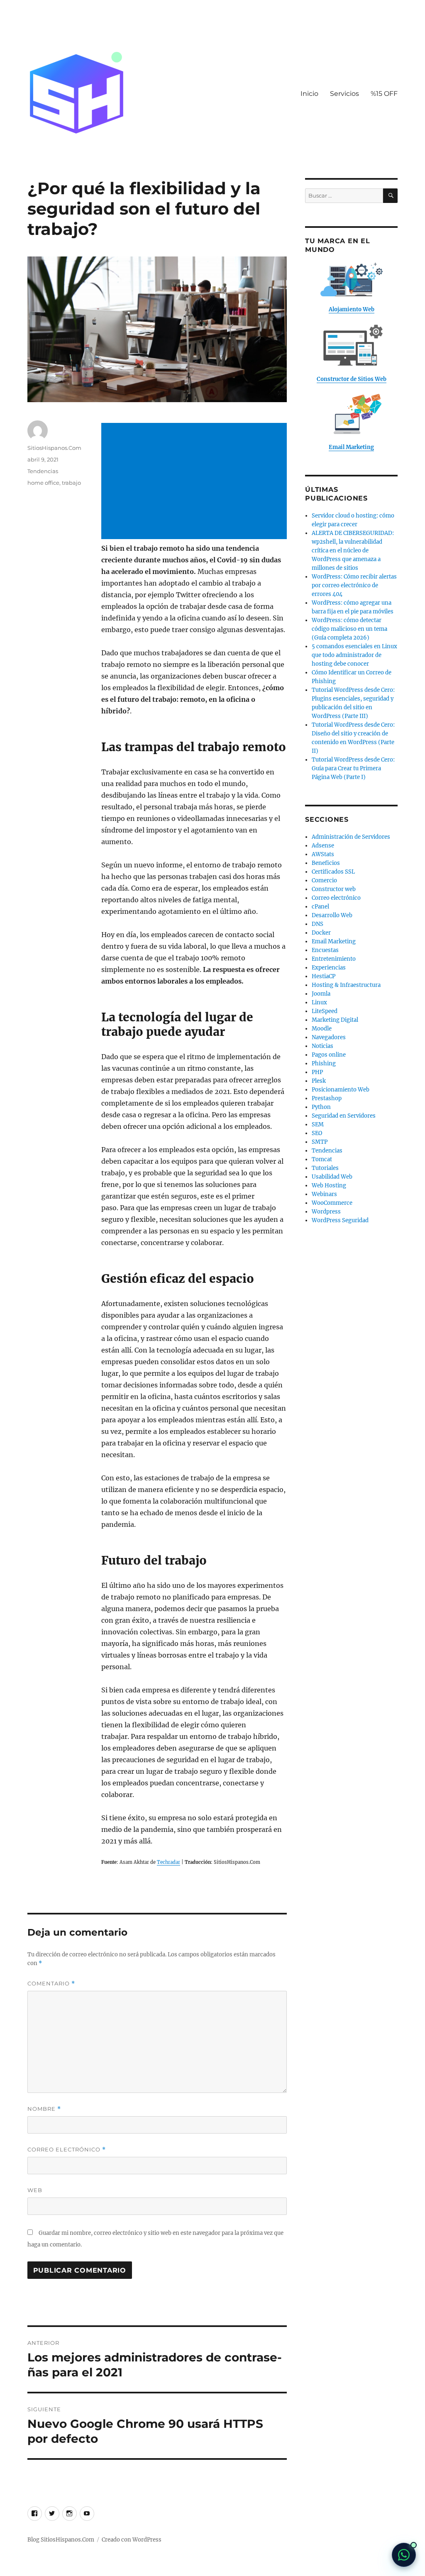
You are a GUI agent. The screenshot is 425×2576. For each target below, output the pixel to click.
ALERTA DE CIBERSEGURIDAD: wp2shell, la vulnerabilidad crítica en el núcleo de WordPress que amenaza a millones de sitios (353, 551)
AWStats (323, 854)
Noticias (322, 1046)
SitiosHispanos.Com (54, 448)
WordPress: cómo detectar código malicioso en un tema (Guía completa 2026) (349, 629)
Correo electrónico (67, 2150)
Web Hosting (329, 1185)
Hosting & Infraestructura (346, 985)
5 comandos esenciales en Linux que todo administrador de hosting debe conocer (354, 655)
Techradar (169, 1862)
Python (321, 1107)
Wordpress (326, 1212)
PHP (317, 1072)
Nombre (44, 2109)
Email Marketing (334, 941)
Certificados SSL (333, 872)
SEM (318, 1124)
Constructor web (334, 889)
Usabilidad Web (332, 1177)
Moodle (322, 1029)
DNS (318, 924)
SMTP (320, 1142)
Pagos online (329, 1055)
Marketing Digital (335, 1020)
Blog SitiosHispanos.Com (61, 2540)
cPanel (320, 907)
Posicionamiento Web (341, 1090)
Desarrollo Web (332, 915)
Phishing (324, 1063)
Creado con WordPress (132, 2540)
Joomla (321, 994)
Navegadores (329, 1037)
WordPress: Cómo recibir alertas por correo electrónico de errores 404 (354, 585)
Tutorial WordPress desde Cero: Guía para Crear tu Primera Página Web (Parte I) (353, 768)
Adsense (323, 846)
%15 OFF (384, 94)
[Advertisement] (195, 482)
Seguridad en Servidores (344, 1116)
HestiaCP (324, 976)
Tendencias (43, 471)
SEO (317, 1133)
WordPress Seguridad (340, 1220)
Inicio (309, 94)
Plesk (319, 1081)
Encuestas (325, 950)
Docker (321, 933)
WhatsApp (404, 2555)
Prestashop (327, 1098)
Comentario (51, 1984)
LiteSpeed (325, 1011)
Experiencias (329, 968)
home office (43, 483)
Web (35, 2190)
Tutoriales (325, 1168)
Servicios (344, 94)
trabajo (71, 483)
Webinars (324, 1194)
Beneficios (326, 863)
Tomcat (322, 1159)
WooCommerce (332, 1203)
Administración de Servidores (351, 837)
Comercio (324, 880)
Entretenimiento (334, 959)
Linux (319, 1002)
